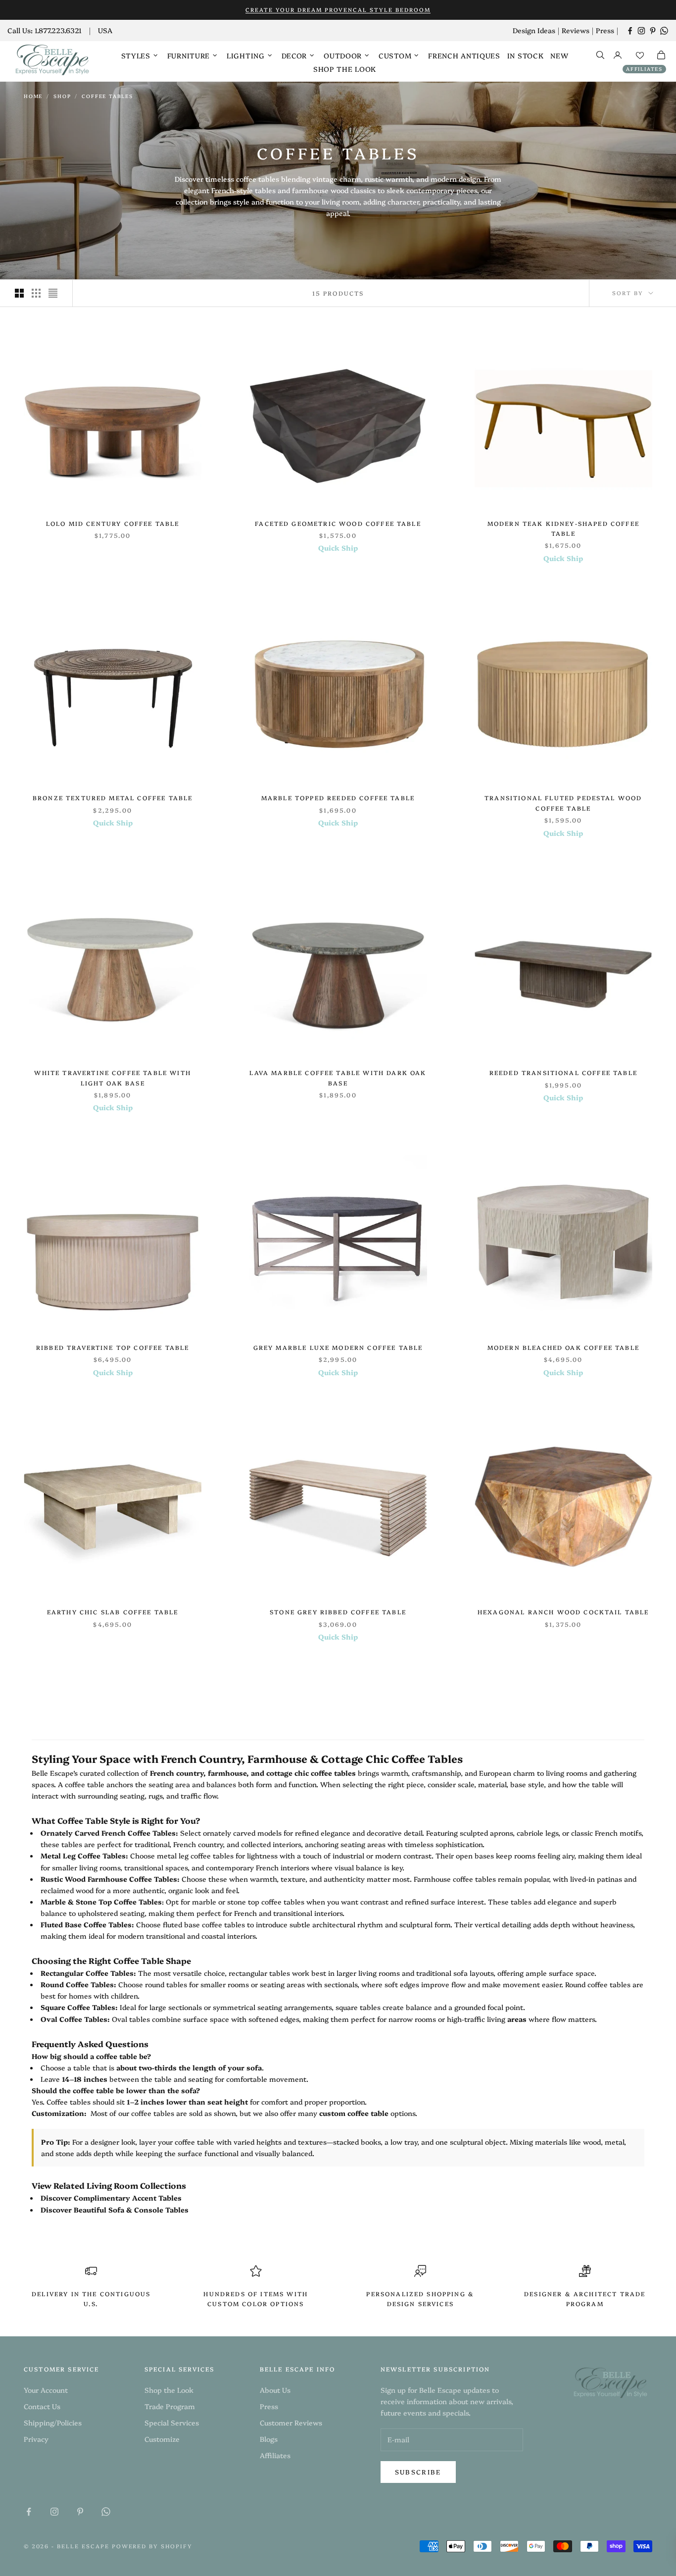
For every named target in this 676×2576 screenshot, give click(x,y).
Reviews (576, 30)
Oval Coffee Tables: (75, 2019)
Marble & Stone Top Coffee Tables (101, 1902)
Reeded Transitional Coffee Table (563, 1072)
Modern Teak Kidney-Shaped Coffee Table (563, 528)
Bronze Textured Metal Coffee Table (113, 798)
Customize (162, 2439)
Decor (294, 55)
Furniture (189, 55)
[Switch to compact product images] (53, 293)
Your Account (46, 2390)
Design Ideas (534, 30)
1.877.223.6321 (58, 30)
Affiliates (644, 69)
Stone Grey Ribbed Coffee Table (338, 1612)
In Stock (526, 55)
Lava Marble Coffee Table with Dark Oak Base (338, 1077)
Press (605, 30)
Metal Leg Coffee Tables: (84, 1855)
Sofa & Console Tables (148, 2210)
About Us (275, 2390)
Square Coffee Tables (78, 2007)
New (559, 55)
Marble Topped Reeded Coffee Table (338, 798)
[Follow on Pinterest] (653, 31)
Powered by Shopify (152, 2546)
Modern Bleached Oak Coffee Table (563, 1347)
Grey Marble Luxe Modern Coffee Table (338, 1347)
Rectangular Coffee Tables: (88, 1973)
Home (33, 96)
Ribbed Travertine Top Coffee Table (113, 1347)
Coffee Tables (107, 96)
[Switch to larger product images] (19, 293)
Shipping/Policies (53, 2422)
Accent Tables (157, 2198)
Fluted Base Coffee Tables (86, 1924)
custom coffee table (354, 2113)
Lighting (246, 55)
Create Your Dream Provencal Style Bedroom (338, 10)
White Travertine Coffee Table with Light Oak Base (112, 1077)
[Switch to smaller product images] (36, 293)
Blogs (269, 2439)
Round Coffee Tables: (78, 1984)
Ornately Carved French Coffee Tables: (109, 1833)
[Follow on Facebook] (630, 31)
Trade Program (170, 2406)
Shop (62, 96)
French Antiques (464, 55)
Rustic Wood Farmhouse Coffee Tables (109, 1879)
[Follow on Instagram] (641, 31)
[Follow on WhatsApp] (664, 31)
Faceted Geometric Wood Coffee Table (338, 523)
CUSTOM (395, 55)
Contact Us (42, 2406)
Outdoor (343, 55)
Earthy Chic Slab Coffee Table (113, 1612)
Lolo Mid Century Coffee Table (113, 523)
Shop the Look (345, 69)
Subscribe (418, 2472)
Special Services (172, 2422)
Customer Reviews (291, 2422)
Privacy (36, 2439)
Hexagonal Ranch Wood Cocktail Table (563, 1612)
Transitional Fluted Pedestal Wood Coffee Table (563, 802)
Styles (136, 55)
